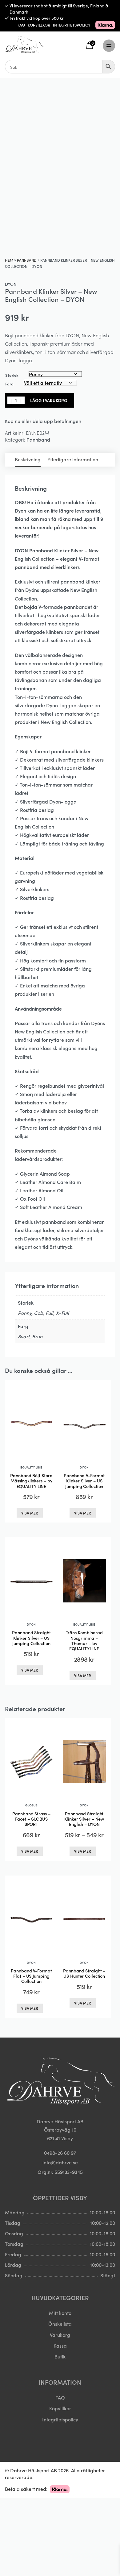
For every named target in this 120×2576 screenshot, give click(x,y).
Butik (60, 2356)
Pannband (27, 260)
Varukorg (60, 2335)
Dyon (11, 284)
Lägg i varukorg (49, 400)
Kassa (60, 2345)
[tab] (28, 460)
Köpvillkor (60, 2408)
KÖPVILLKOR (39, 25)
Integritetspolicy (60, 2419)
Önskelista (60, 2324)
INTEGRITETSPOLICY (72, 25)
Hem (9, 260)
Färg (9, 384)
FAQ (21, 25)
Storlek (12, 375)
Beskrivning (28, 459)
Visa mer (30, 1513)
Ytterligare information (73, 459)
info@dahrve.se (60, 2162)
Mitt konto (60, 2313)
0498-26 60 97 (60, 2153)
